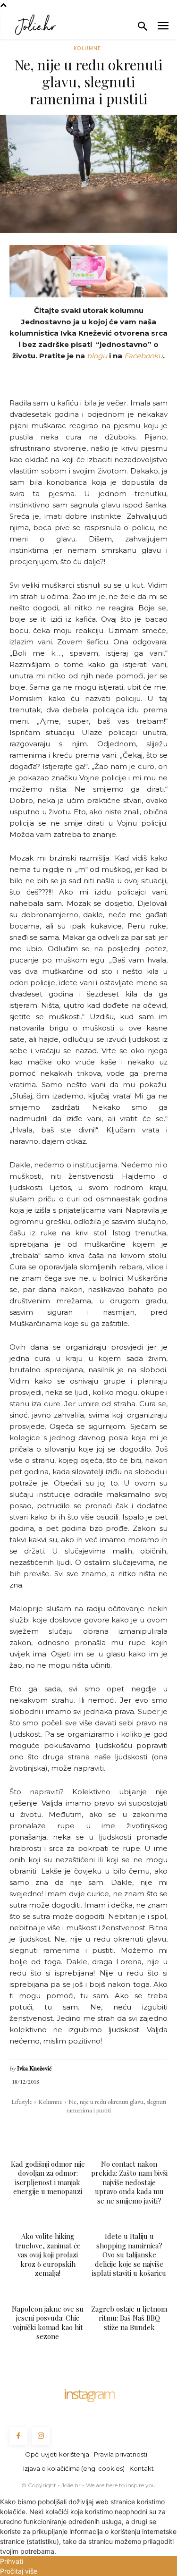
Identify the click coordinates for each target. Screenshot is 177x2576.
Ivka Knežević (34, 2068)
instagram (89, 2394)
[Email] (88, 2129)
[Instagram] (41, 2436)
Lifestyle (22, 2102)
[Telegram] (110, 2129)
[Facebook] (23, 2129)
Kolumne (87, 48)
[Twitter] (45, 2129)
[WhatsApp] (67, 2129)
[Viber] (132, 2129)
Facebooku (143, 356)
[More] (154, 2129)
